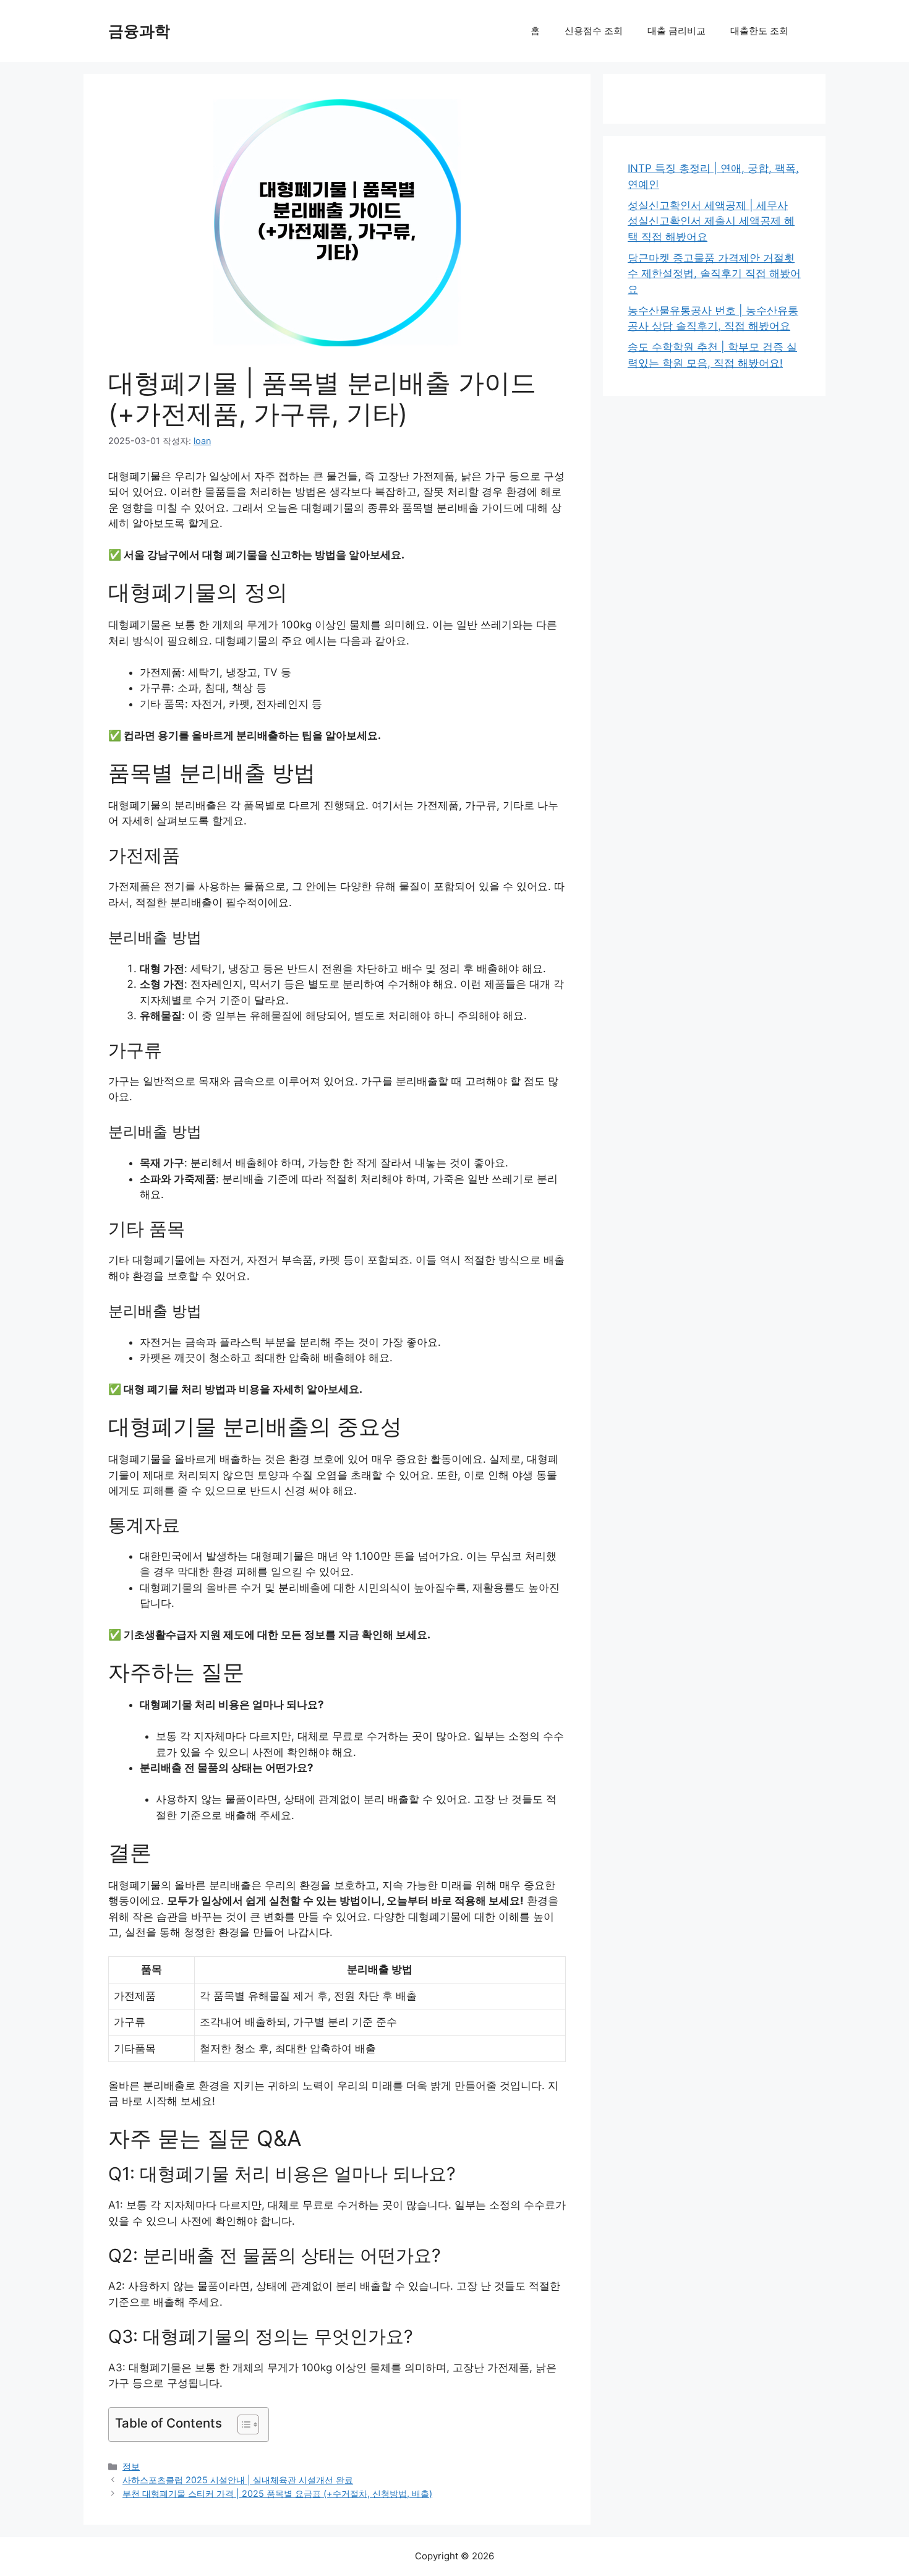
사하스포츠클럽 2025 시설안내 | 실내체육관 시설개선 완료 (238, 2480)
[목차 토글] (242, 2424)
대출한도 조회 (759, 31)
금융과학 (139, 31)
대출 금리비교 (676, 31)
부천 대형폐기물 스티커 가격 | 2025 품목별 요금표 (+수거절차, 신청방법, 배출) (277, 2493)
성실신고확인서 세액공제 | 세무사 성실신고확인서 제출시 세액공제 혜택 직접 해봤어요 (711, 221)
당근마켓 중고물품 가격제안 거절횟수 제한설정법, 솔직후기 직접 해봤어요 (714, 274)
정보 (131, 2466)
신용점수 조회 (594, 31)
